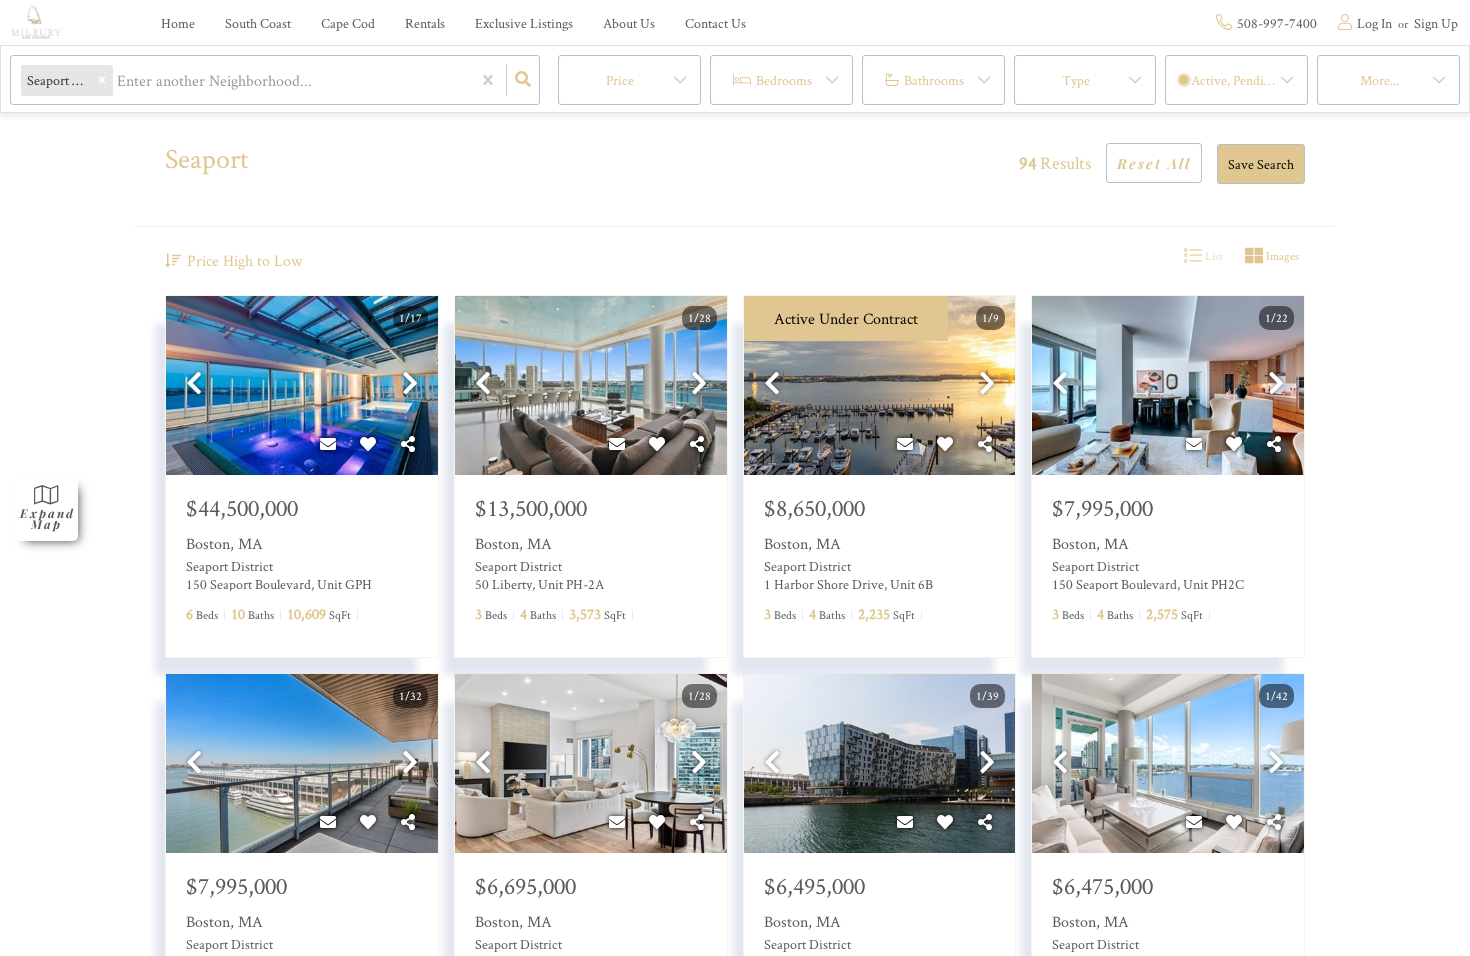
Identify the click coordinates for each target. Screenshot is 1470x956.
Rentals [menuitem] (425, 23)
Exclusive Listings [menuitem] (524, 23)
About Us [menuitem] (629, 23)
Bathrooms (934, 80)
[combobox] (119, 80)
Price (620, 80)
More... (1379, 80)
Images (1281, 255)
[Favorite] (368, 445)
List (1212, 255)
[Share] (408, 445)
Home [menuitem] (178, 23)
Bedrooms (784, 80)
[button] (102, 80)
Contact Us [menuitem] (715, 23)
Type (1076, 80)
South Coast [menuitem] (258, 23)
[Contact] (328, 445)
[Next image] (410, 385)
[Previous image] (194, 385)
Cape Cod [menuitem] (348, 23)
